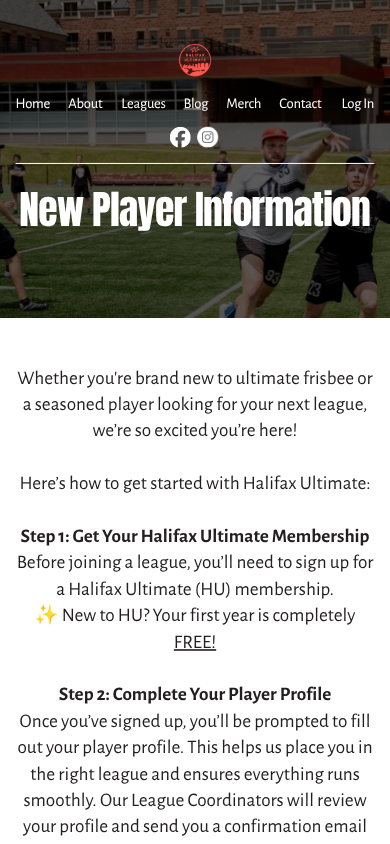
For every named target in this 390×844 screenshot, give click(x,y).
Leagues (143, 103)
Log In (357, 103)
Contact (300, 103)
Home (32, 103)
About (85, 103)
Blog (195, 103)
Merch (243, 103)
